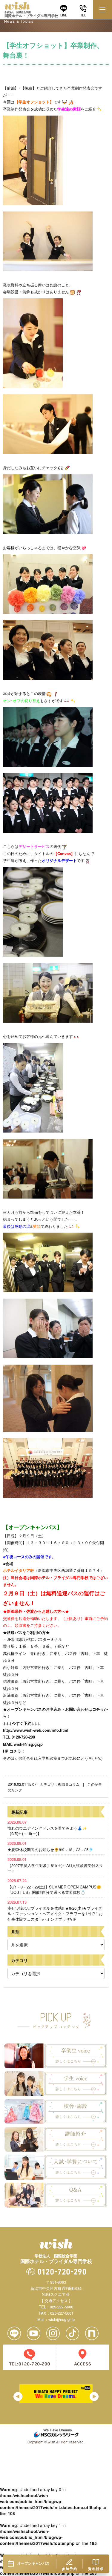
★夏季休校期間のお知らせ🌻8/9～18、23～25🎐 (50, 1846)
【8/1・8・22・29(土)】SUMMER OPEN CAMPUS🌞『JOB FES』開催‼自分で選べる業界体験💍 (54, 1886)
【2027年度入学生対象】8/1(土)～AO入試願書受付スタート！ (55, 1865)
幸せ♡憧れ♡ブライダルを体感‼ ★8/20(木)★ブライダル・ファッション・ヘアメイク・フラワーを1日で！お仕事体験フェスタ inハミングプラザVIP (55, 1911)
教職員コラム (69, 1784)
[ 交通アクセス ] (56, 2300)
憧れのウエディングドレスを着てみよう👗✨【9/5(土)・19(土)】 (47, 1828)
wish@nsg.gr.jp (28, 1744)
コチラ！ (17, 1751)
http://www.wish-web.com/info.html (36, 1730)
